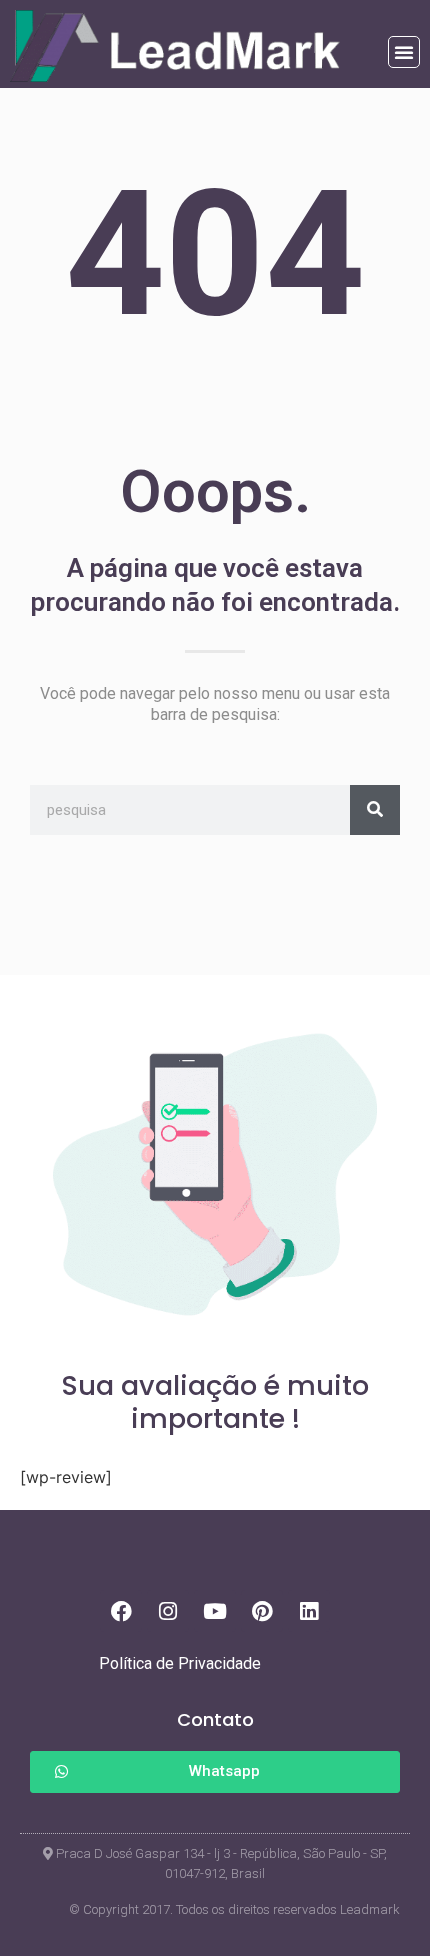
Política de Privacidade (180, 1663)
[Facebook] (121, 1611)
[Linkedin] (309, 1611)
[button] (404, 52)
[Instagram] (168, 1611)
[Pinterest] (262, 1611)
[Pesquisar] (375, 810)
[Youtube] (215, 1611)
